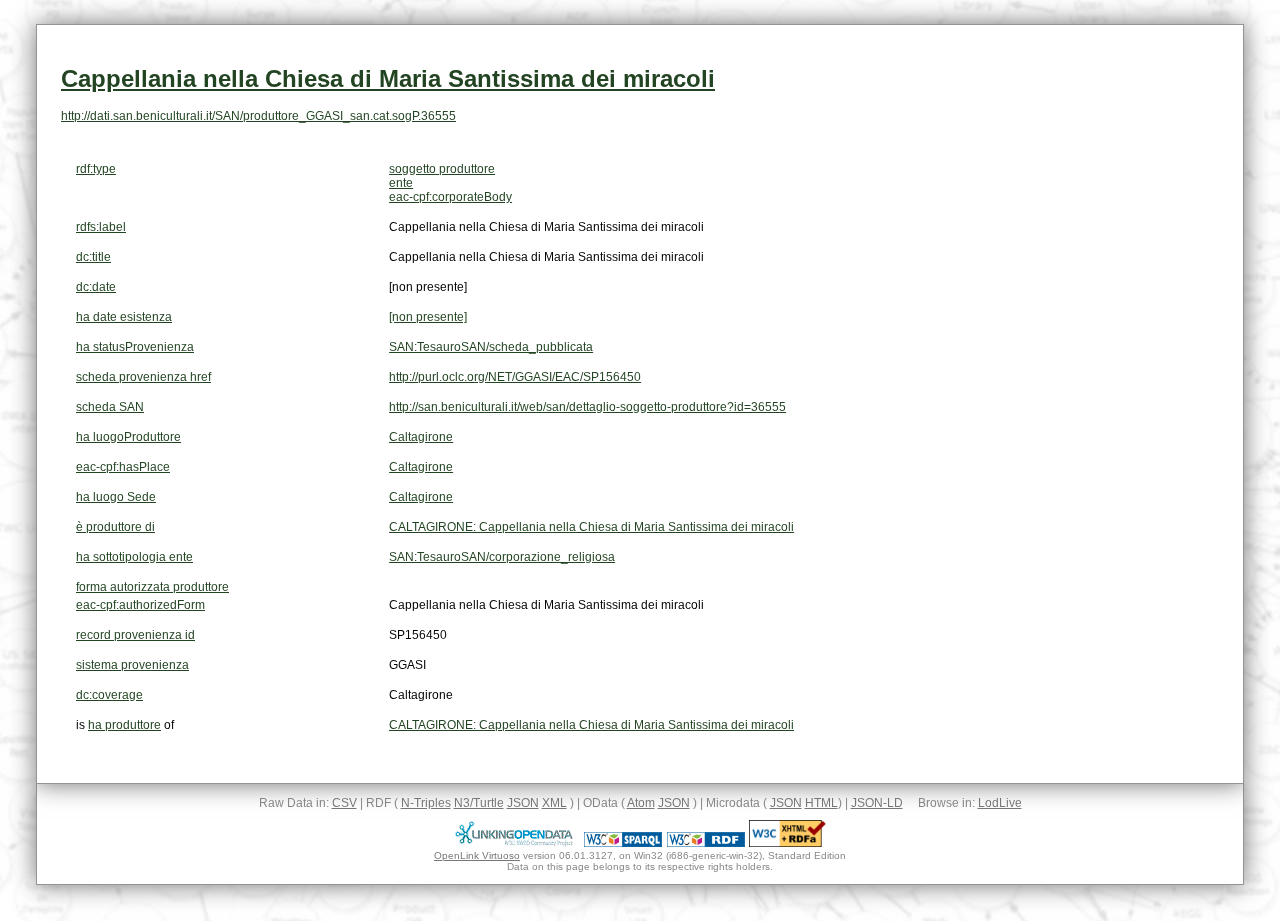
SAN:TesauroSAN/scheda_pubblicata (491, 347)
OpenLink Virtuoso (477, 855)
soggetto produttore (442, 169)
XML (554, 803)
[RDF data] (706, 843)
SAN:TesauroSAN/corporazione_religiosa (502, 557)
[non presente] (428, 317)
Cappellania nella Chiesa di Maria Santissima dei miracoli (388, 78)
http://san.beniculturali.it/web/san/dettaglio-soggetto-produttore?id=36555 (587, 407)
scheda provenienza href (143, 377)
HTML (821, 803)
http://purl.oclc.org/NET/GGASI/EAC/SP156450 (515, 377)
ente (401, 183)
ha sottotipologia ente (134, 557)
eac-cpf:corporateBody (450, 197)
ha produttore (124, 725)
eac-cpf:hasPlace (123, 467)
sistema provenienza (132, 665)
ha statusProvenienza (135, 347)
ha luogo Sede (116, 497)
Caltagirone (421, 437)
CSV (344, 803)
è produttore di (115, 527)
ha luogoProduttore (128, 437)
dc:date (96, 287)
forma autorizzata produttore (152, 587)
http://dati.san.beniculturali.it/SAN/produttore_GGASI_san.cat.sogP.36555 (258, 116)
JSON (523, 803)
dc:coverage (109, 695)
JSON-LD (877, 803)
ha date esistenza (124, 317)
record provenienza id (135, 635)
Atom (641, 803)
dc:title (93, 257)
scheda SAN (110, 407)
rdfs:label (101, 227)
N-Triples (426, 803)
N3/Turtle (479, 803)
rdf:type (96, 169)
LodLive (1000, 803)
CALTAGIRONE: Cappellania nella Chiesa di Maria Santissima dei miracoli (591, 527)
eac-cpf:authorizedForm (140, 605)
